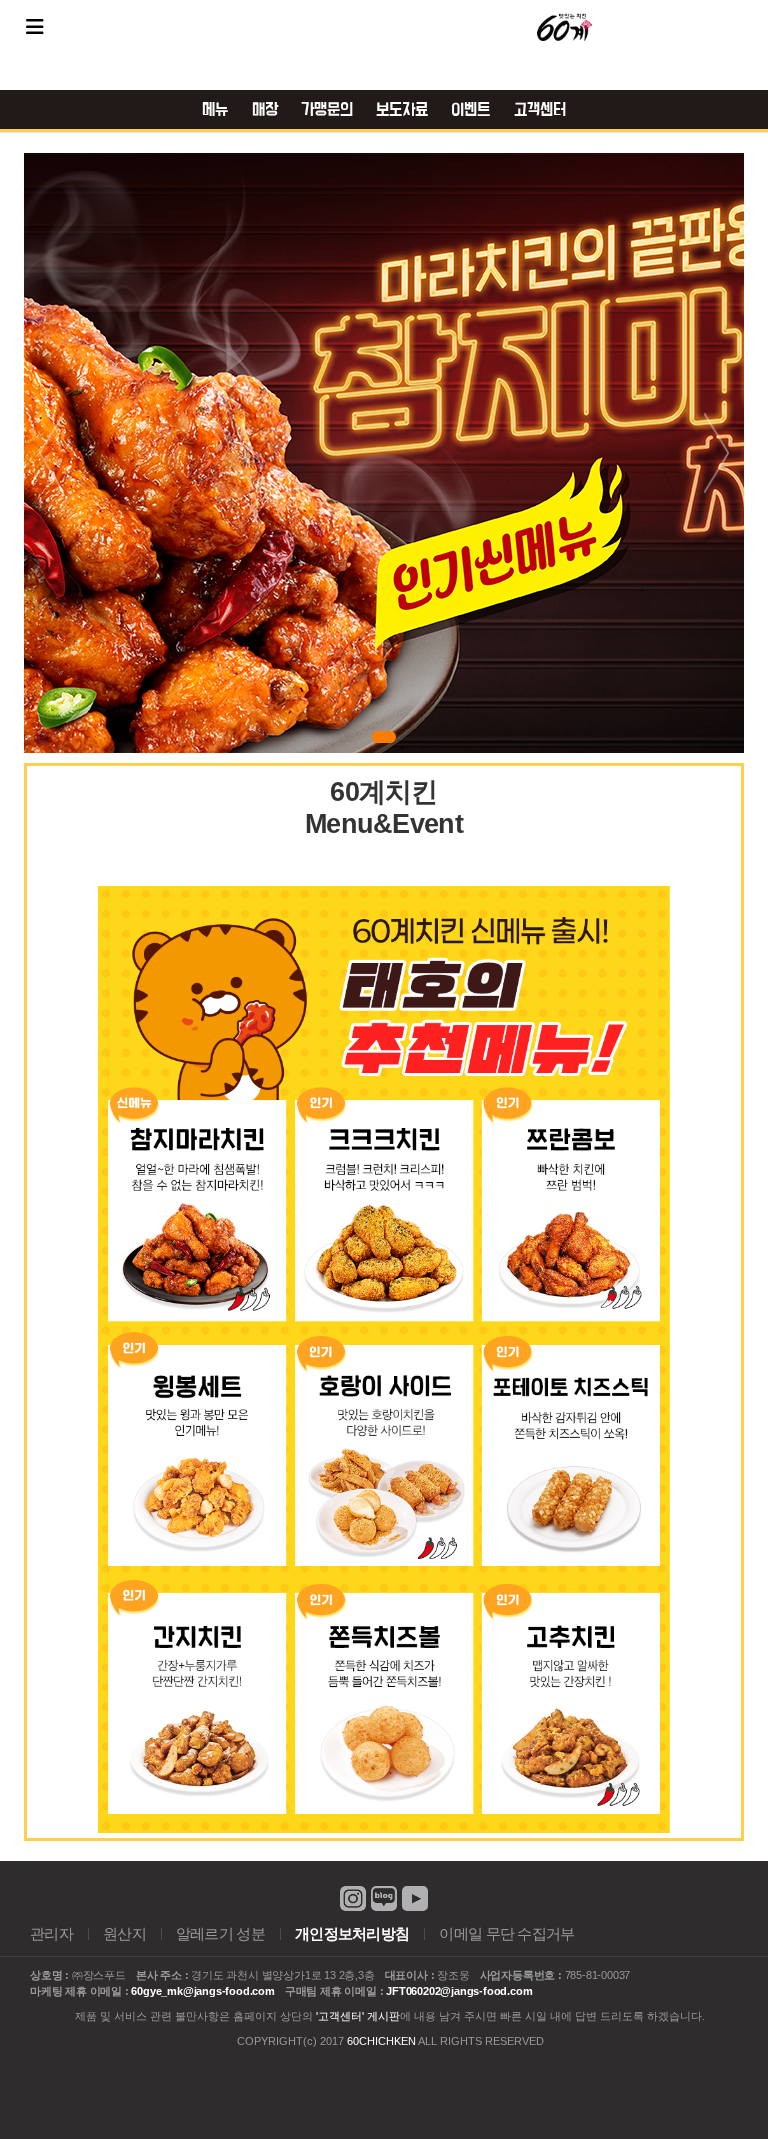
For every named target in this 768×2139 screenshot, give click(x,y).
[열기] (34, 27)
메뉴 (215, 110)
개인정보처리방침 (352, 1934)
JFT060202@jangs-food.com (459, 1991)
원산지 (124, 1934)
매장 (265, 110)
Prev (51, 453)
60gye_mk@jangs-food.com (202, 1991)
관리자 (51, 1934)
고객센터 (540, 110)
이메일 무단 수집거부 (506, 1934)
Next (716, 453)
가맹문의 (327, 110)
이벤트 (470, 110)
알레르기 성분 (220, 1934)
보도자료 (402, 110)
